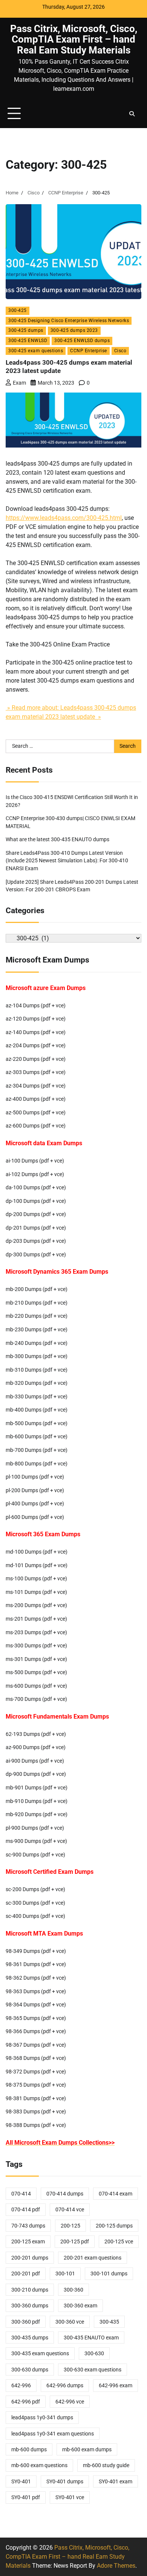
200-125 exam (28, 2241)
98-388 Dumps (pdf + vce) (36, 2125)
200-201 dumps (30, 2258)
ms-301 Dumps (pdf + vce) (36, 1659)
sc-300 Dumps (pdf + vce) (35, 1903)
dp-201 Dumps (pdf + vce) (36, 1228)
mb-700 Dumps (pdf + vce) (37, 1450)
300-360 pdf (26, 2322)
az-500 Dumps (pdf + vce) (36, 1112)
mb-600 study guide (106, 2465)
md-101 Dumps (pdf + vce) (37, 1565)
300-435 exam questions (40, 2353)
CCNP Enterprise (89, 351)
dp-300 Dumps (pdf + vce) (36, 1254)
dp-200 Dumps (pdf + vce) (36, 1214)
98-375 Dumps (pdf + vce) (36, 2085)
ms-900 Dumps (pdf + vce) (36, 1841)
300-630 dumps (30, 2370)
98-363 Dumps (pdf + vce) (36, 1991)
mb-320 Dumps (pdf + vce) (37, 1383)
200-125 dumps (114, 2226)
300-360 (73, 2290)
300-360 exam (80, 2306)
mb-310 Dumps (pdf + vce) (37, 1370)
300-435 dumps (30, 2338)
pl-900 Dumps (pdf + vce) (35, 1828)
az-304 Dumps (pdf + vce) (36, 1086)
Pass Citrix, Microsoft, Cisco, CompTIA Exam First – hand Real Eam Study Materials (74, 39)
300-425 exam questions (36, 351)
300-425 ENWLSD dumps (82, 341)
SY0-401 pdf (26, 2497)
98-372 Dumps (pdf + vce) (36, 2072)
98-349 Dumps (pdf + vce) (36, 1951)
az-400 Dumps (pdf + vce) (36, 1099)
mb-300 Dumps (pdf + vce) (37, 1356)
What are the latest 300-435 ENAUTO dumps (57, 839)
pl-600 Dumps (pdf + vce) (35, 1517)
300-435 (109, 2322)
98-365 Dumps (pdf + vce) (36, 2018)
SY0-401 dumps (65, 2481)
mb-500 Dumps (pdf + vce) (37, 1423)
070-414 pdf (26, 2209)
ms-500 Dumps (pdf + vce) (36, 1672)
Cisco (120, 351)
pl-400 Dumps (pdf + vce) (35, 1503)
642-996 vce (70, 2402)
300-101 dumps (109, 2273)
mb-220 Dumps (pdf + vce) (37, 1316)
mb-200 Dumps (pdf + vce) (37, 1289)
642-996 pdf (26, 2402)
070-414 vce (70, 2209)
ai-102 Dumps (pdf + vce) (35, 1174)
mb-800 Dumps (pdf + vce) (37, 1464)
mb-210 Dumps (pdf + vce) (37, 1303)
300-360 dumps (30, 2306)
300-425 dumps (26, 330)
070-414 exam (116, 2194)
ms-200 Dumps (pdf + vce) (36, 1605)
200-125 (70, 2226)
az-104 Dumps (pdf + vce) (36, 1005)
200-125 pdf (75, 2241)
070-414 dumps (65, 2194)
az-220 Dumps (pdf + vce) (36, 1059)
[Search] (132, 114)
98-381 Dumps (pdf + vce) (36, 2098)
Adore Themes (116, 2566)
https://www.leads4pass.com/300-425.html (64, 518)
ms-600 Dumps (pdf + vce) (36, 1686)
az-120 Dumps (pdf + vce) (36, 1019)
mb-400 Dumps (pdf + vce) (37, 1410)
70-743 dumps (28, 2226)
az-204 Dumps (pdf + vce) (36, 1045)
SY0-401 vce (70, 2497)
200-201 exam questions (93, 2258)
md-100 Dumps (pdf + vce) (37, 1552)
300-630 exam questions (93, 2370)
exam (19, 383)
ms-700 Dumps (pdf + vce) (36, 1699)
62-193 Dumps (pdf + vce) (36, 1734)
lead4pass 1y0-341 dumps (42, 2417)
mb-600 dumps (29, 2449)
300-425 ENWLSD (28, 341)
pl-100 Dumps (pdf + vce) (35, 1477)
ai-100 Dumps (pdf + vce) (35, 1161)
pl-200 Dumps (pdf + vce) (35, 1490)
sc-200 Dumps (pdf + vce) (35, 1889)
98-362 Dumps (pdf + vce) (36, 1978)
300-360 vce (70, 2322)
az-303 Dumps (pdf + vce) (36, 1072)
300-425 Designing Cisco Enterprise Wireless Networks (69, 321)
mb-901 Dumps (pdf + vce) (37, 1788)
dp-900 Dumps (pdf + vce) (36, 1774)
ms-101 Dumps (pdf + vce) (36, 1592)
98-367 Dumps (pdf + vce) (36, 2045)
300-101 (65, 2273)
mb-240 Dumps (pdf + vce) (37, 1343)
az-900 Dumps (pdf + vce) (36, 1747)
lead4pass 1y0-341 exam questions (53, 2434)
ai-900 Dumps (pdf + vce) (35, 1761)
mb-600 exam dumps (87, 2449)
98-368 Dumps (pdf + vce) (36, 2058)
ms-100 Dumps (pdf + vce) (36, 1578)
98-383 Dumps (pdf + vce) (36, 2112)
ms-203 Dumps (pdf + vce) (36, 1632)
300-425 (18, 310)
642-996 (21, 2385)
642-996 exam (116, 2385)
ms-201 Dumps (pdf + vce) (36, 1619)
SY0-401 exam (116, 2481)
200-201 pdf (26, 2273)
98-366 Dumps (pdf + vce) (36, 2031)
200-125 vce (119, 2241)
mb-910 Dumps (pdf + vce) (37, 1801)
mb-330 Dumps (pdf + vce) (37, 1396)
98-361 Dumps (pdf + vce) (36, 1964)
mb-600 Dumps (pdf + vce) (37, 1436)
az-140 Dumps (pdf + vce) (36, 1032)
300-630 (94, 2353)
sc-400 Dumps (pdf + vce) (35, 1916)
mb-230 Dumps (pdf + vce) (37, 1329)
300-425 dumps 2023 (74, 330)
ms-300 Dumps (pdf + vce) (36, 1646)
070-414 (21, 2194)
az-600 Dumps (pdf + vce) (36, 1126)
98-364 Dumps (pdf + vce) (36, 2005)
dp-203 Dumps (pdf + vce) (36, 1241)
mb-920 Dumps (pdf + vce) (37, 1814)
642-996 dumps (65, 2385)
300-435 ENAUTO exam (91, 2338)
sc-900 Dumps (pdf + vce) (35, 1855)
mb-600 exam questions (39, 2465)
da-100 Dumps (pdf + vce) (36, 1187)
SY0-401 (21, 2481)
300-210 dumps (30, 2290)
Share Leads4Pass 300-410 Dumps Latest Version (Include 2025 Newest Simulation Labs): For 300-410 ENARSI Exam (67, 861)
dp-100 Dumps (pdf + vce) (36, 1201)
